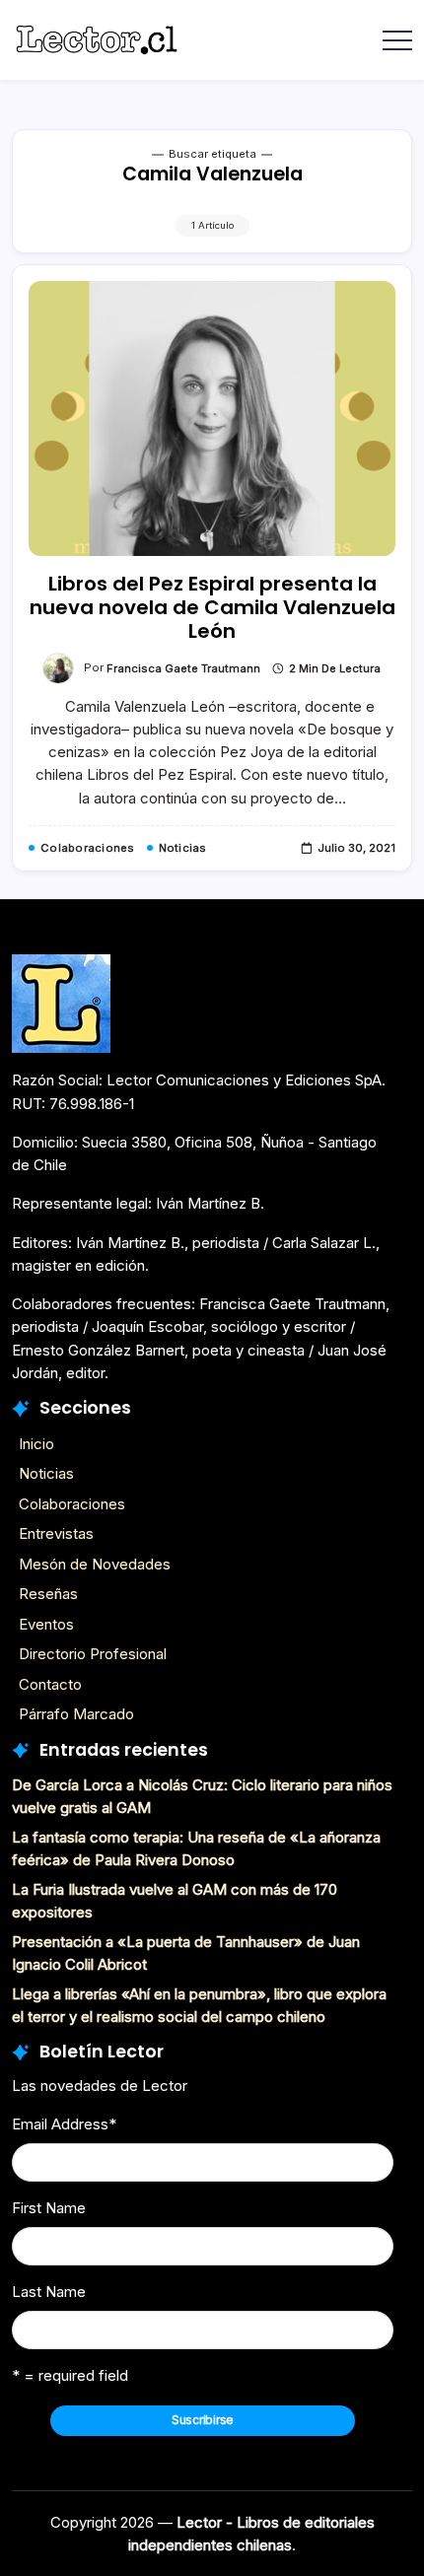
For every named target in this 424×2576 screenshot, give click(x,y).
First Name (49, 2208)
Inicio (36, 1444)
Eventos (46, 1624)
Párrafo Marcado (76, 1714)
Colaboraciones (72, 1504)
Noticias (46, 1473)
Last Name (49, 2292)
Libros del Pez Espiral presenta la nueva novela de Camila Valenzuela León (212, 607)
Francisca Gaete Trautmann (183, 668)
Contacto (50, 1684)
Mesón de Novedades (95, 1564)
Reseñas (48, 1594)
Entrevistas (56, 1533)
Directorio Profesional (93, 1654)
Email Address (64, 2124)
